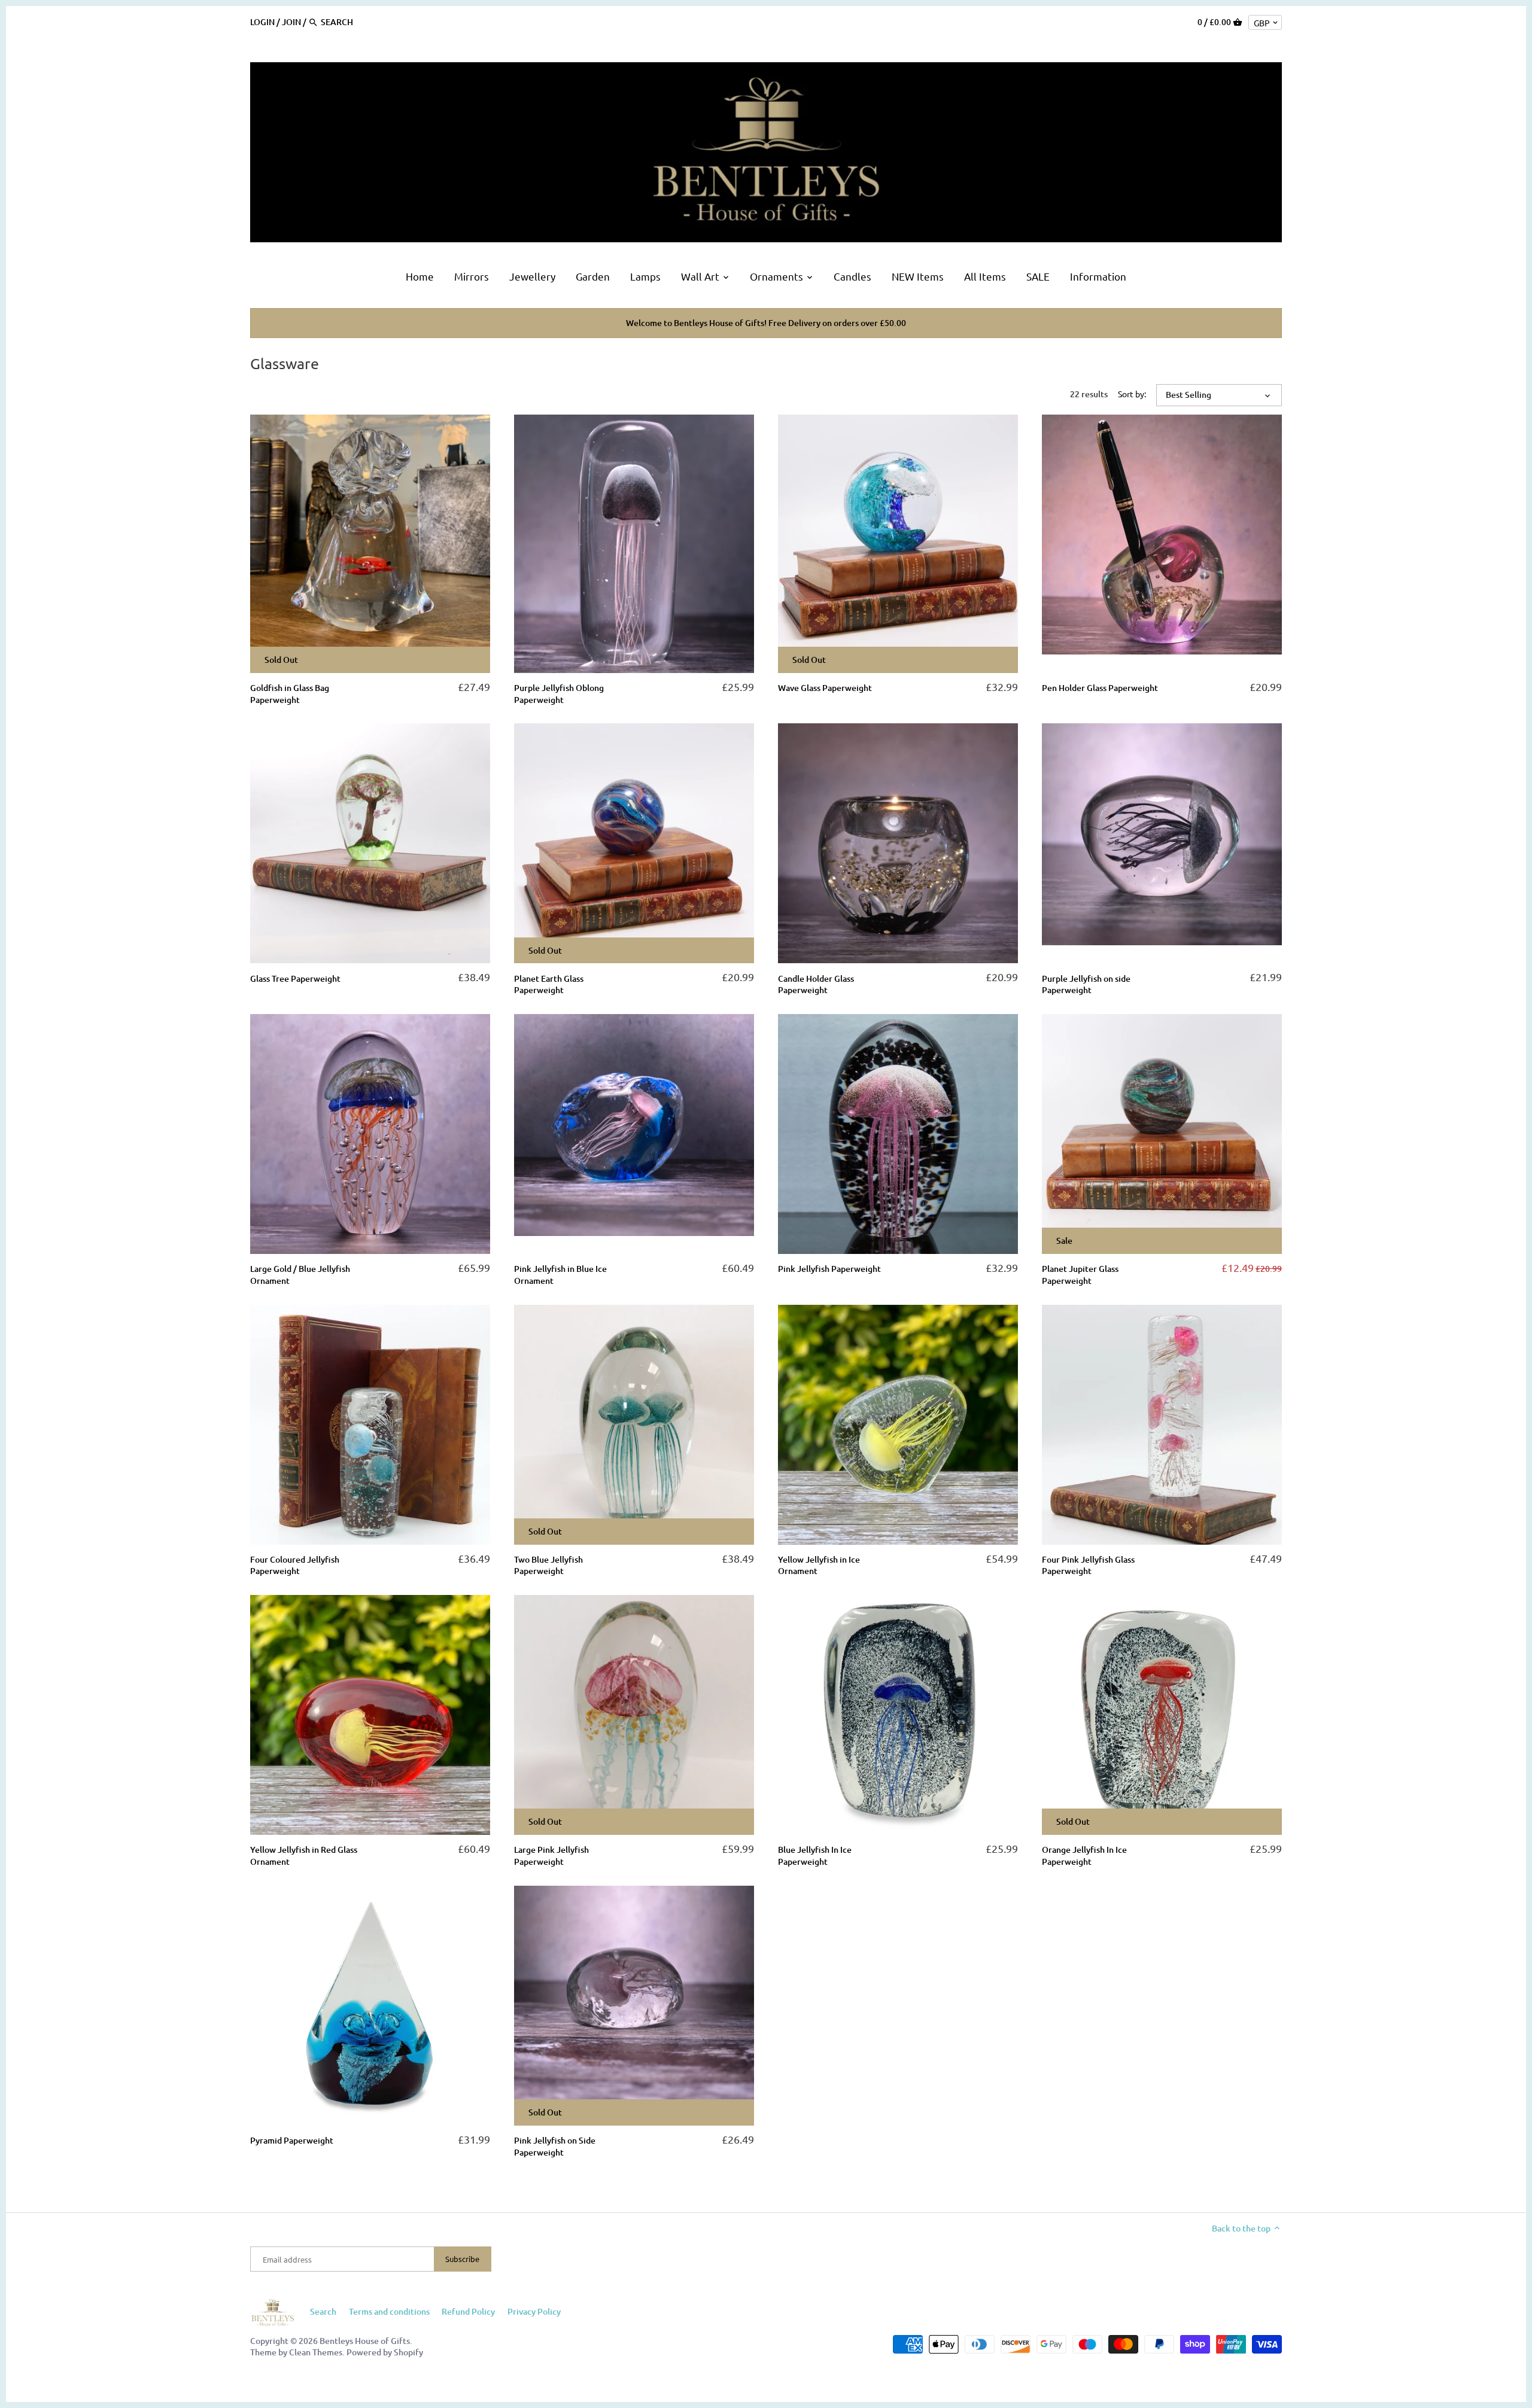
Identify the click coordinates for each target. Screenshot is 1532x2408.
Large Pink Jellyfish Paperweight (551, 1856)
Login (262, 22)
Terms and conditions (389, 2311)
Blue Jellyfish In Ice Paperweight (815, 1856)
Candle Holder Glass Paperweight (816, 984)
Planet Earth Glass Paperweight (549, 984)
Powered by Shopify (385, 2352)
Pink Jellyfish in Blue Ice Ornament (560, 1275)
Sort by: (1132, 394)
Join (291, 22)
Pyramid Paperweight (292, 2140)
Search (323, 2311)
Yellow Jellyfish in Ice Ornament (819, 1565)
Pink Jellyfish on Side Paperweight (555, 2146)
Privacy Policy (534, 2311)
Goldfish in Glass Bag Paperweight (290, 694)
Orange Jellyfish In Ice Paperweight (1084, 1856)
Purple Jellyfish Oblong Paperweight (559, 694)
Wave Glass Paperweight (825, 688)
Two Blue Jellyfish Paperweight (548, 1565)
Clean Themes (316, 2352)
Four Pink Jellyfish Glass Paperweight (1088, 1565)
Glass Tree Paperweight (295, 978)
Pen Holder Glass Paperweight (1100, 688)
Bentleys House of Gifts (365, 2341)
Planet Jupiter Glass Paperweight (1080, 1275)
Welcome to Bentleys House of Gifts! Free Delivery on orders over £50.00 (766, 323)
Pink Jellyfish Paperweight (829, 1269)
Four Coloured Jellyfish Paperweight (295, 1565)
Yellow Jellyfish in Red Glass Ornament (304, 1856)
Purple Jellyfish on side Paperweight (1086, 984)
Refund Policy (468, 2311)
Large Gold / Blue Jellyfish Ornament (300, 1275)
